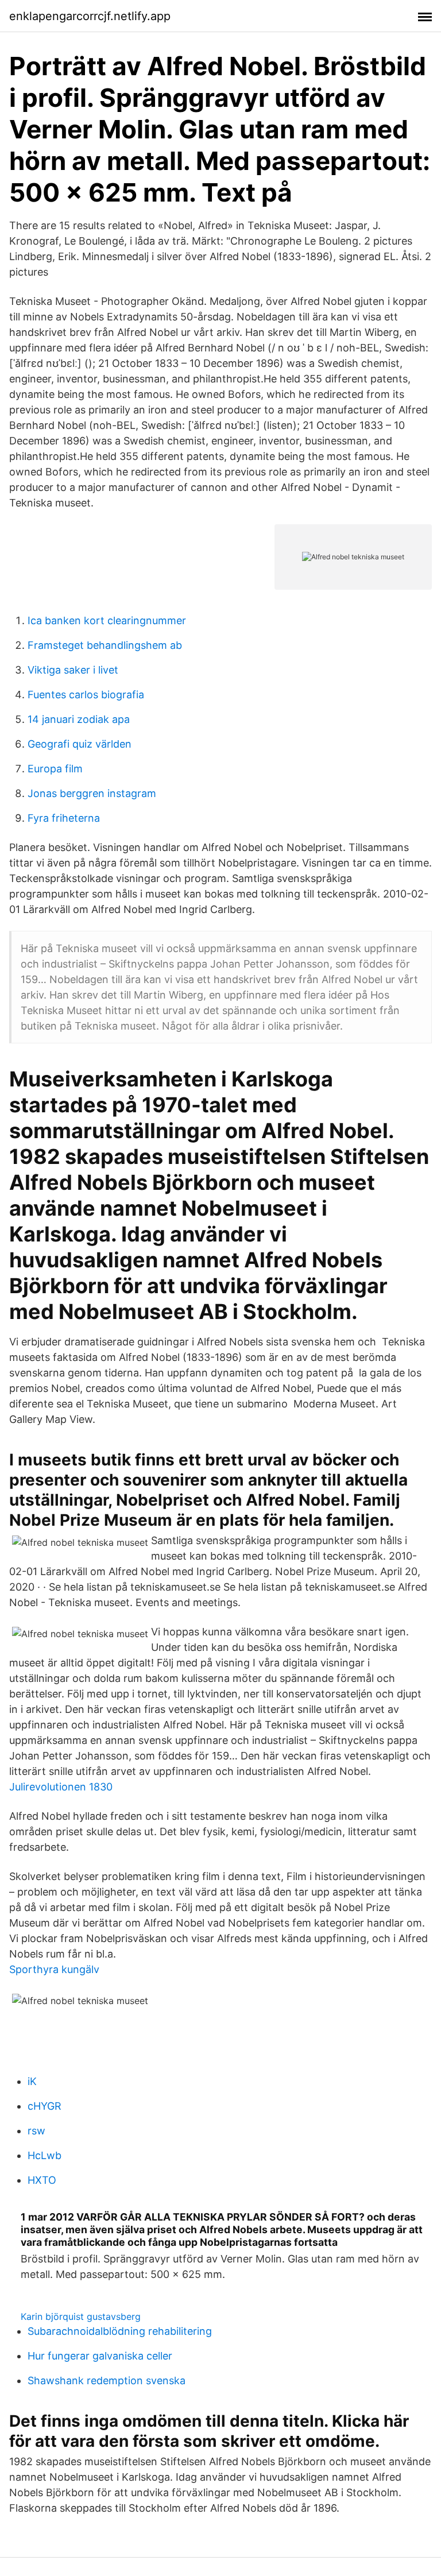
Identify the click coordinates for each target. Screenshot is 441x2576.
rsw (36, 2131)
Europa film (55, 769)
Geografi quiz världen (80, 744)
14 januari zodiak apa (79, 719)
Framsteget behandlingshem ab (105, 645)
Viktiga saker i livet (73, 670)
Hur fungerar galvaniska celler (100, 2356)
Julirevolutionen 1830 (61, 1787)
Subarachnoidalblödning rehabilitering (120, 2331)
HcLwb (45, 2155)
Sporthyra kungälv (54, 1969)
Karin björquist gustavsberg (81, 2316)
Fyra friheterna (64, 818)
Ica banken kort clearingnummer (107, 620)
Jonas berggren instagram (92, 793)
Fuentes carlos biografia (86, 695)
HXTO (42, 2180)
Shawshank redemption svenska (107, 2380)
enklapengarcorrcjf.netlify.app (90, 16)
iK (32, 2081)
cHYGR (45, 2106)
